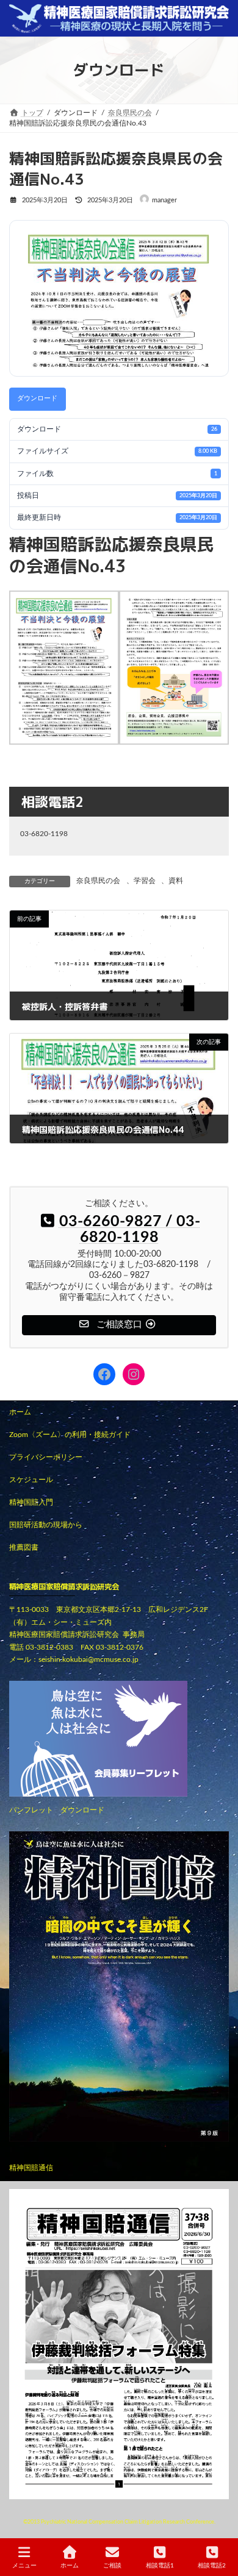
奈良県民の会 (98, 881)
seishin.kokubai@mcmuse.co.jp (88, 1659)
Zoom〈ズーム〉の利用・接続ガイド (70, 1435)
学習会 (145, 881)
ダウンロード (37, 398)
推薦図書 (24, 1547)
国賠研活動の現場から (46, 1525)
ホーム (20, 1412)
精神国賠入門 (31, 1502)
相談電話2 (212, 2566)
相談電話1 (160, 2566)
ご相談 (112, 2566)
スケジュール (31, 1480)
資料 (176, 881)
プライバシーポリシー (46, 1457)
